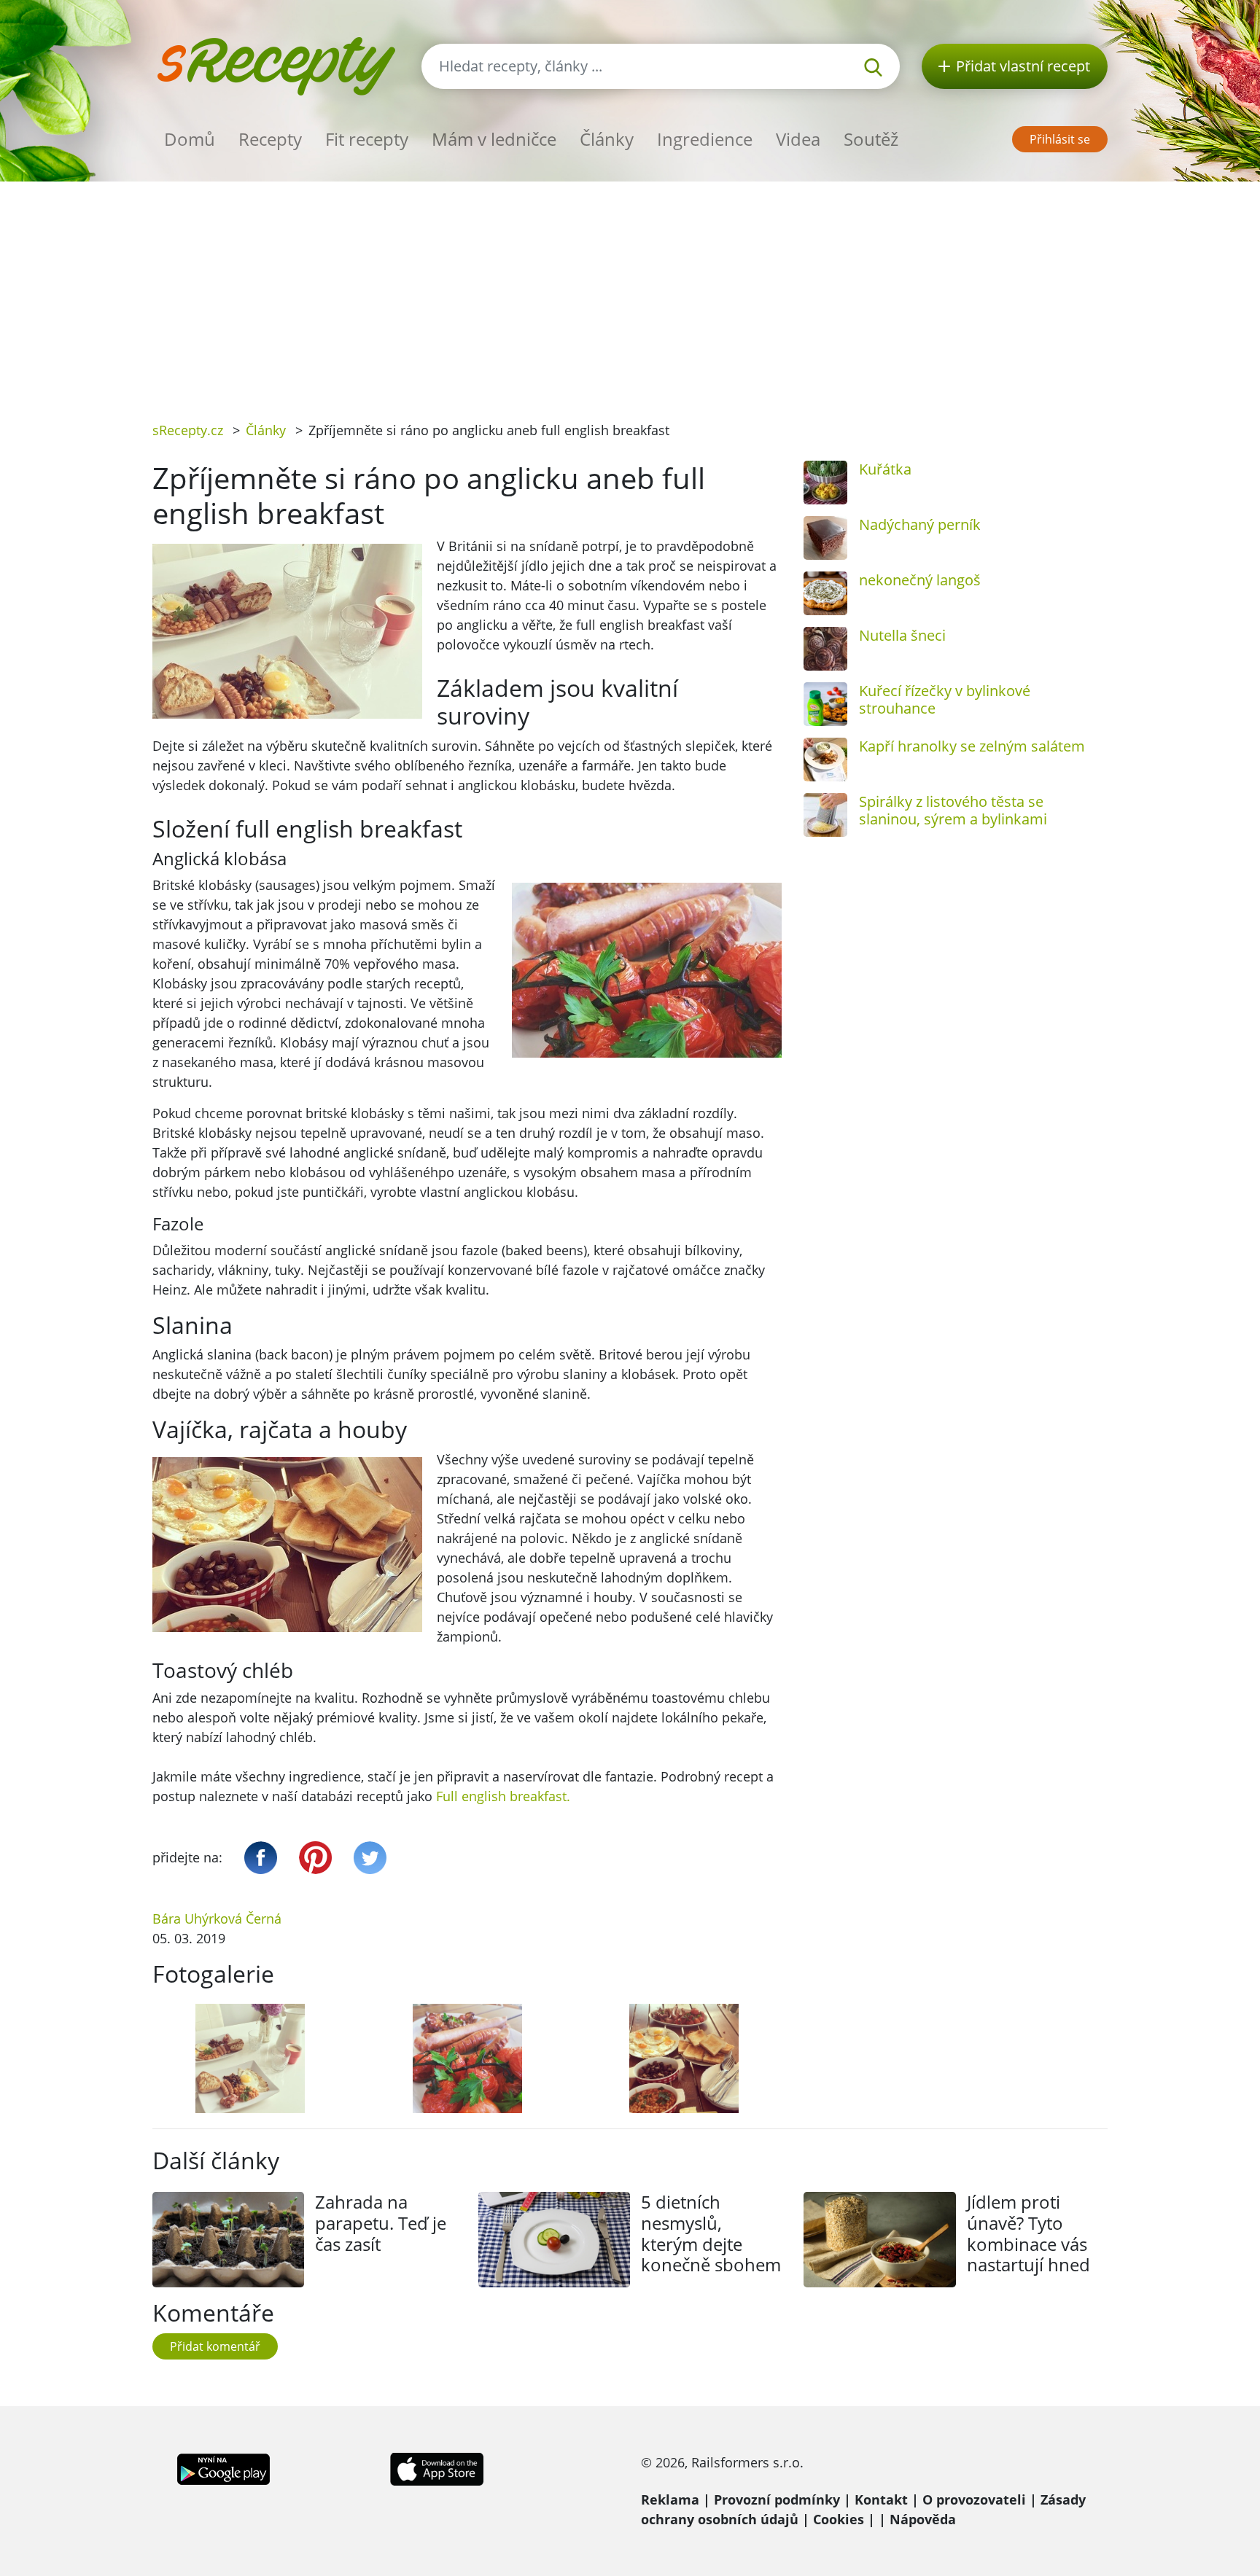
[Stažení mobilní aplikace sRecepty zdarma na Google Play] (223, 2467)
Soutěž (871, 139)
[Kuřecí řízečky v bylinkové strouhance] (825, 704)
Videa (798, 139)
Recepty (270, 139)
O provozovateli (974, 2499)
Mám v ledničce (494, 139)
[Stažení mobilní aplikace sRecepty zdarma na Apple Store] (436, 2467)
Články (607, 139)
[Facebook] (261, 1858)
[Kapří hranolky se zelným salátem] (825, 760)
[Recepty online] (276, 65)
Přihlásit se (1060, 139)
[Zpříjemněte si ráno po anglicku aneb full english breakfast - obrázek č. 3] (685, 2058)
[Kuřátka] (825, 483)
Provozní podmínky (777, 2499)
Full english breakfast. (503, 1796)
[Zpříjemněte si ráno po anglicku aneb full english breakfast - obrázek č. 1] (250, 2058)
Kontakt (881, 2499)
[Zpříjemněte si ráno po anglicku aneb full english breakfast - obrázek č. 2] (467, 2058)
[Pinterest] (315, 1858)
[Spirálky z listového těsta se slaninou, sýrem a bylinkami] (825, 815)
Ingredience (705, 139)
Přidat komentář (215, 2346)
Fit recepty (367, 139)
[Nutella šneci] (825, 649)
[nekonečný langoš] (825, 593)
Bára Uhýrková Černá (217, 1919)
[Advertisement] (630, 291)
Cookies (839, 2519)
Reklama (670, 2499)
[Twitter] (370, 1858)
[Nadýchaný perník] (825, 538)
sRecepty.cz (188, 430)
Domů (190, 139)
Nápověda (923, 2519)
